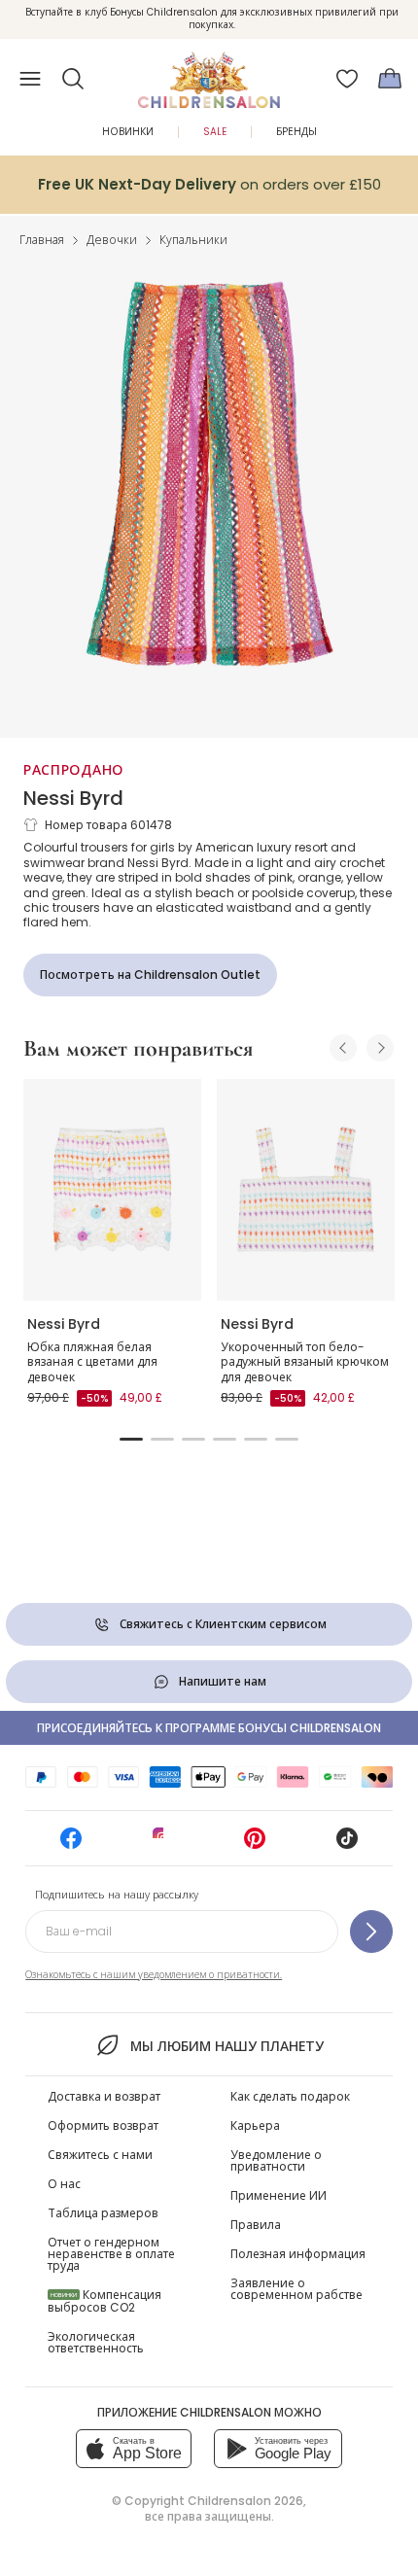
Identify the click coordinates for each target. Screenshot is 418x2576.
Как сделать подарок (290, 2096)
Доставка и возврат (104, 2096)
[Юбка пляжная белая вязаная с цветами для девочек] (112, 1190)
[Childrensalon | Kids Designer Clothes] (209, 73)
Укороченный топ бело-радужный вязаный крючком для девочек (305, 1362)
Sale (215, 132)
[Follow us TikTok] (347, 1845)
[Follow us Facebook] (71, 1845)
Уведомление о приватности (276, 2160)
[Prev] (343, 1048)
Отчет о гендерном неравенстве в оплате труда (111, 2254)
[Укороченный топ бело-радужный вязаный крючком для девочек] (306, 1190)
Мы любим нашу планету (226, 2046)
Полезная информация (298, 2254)
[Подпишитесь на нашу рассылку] (371, 1932)
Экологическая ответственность (96, 2342)
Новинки (128, 132)
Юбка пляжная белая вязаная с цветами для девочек (92, 1362)
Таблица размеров (103, 2213)
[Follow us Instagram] (163, 1845)
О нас (64, 2184)
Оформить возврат (103, 2125)
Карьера (255, 2125)
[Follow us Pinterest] (255, 1845)
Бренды (296, 132)
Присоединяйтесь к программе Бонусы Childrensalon (209, 1728)
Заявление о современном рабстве (296, 2289)
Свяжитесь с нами (100, 2155)
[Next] (380, 1048)
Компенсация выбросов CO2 (104, 2301)
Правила (256, 2225)
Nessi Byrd (73, 798)
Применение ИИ (279, 2195)
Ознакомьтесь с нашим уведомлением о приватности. (154, 1975)
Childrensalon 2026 (245, 2501)
